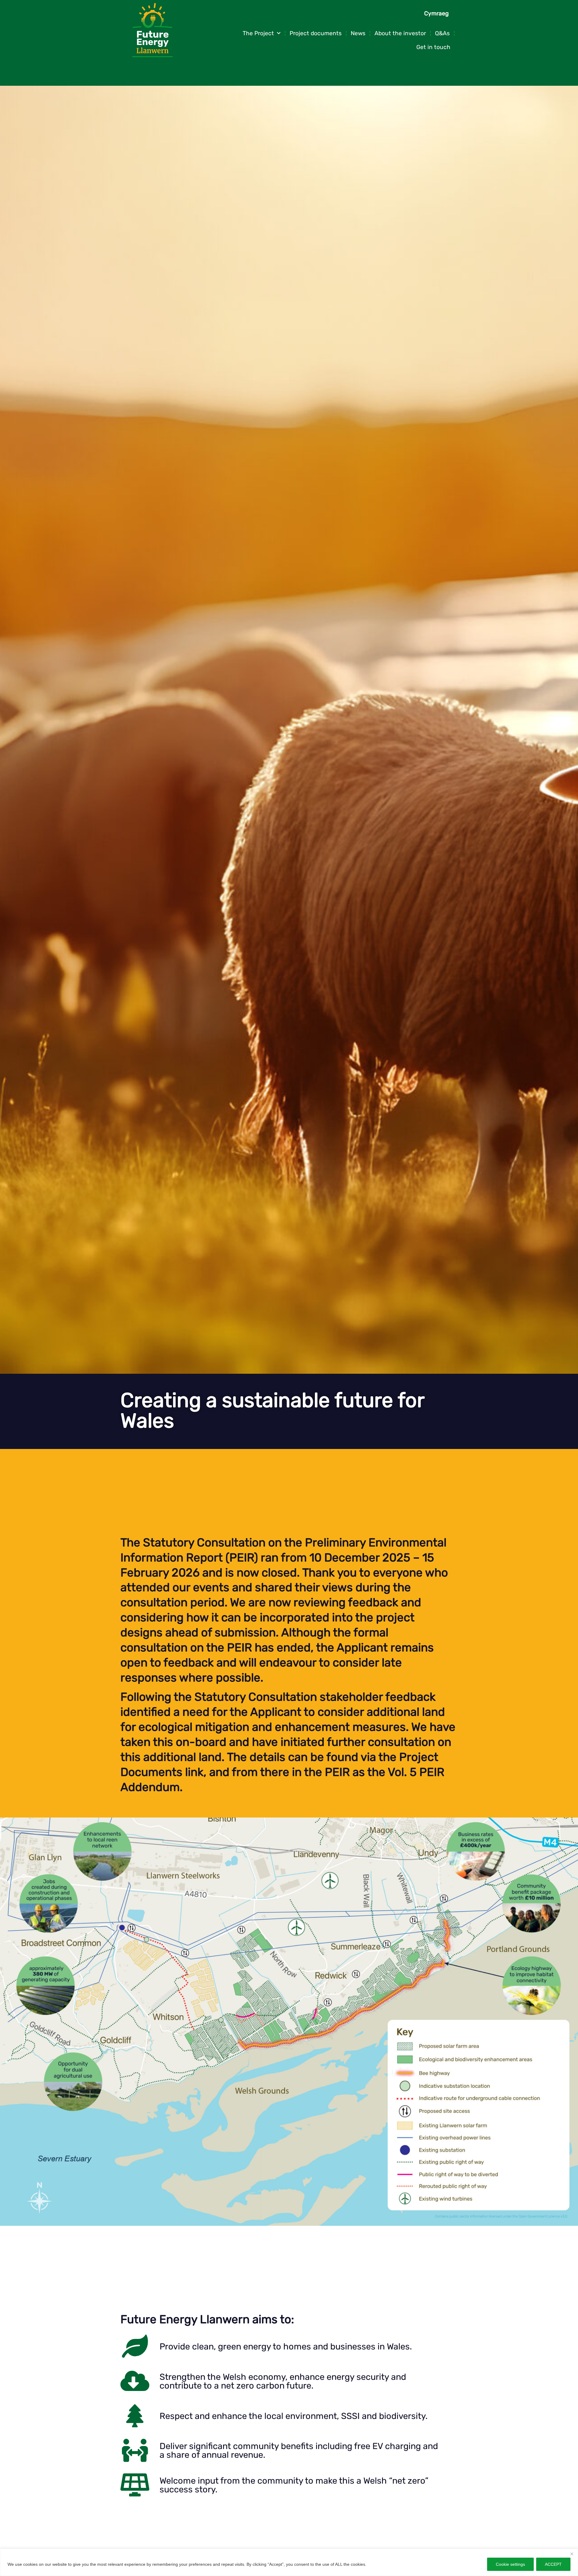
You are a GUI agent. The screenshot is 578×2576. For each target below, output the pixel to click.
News (358, 33)
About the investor (400, 33)
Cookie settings (510, 2564)
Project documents (316, 33)
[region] (289, 2562)
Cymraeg (436, 13)
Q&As (442, 33)
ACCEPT (553, 2564)
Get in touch (433, 47)
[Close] (572, 2554)
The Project (258, 33)
